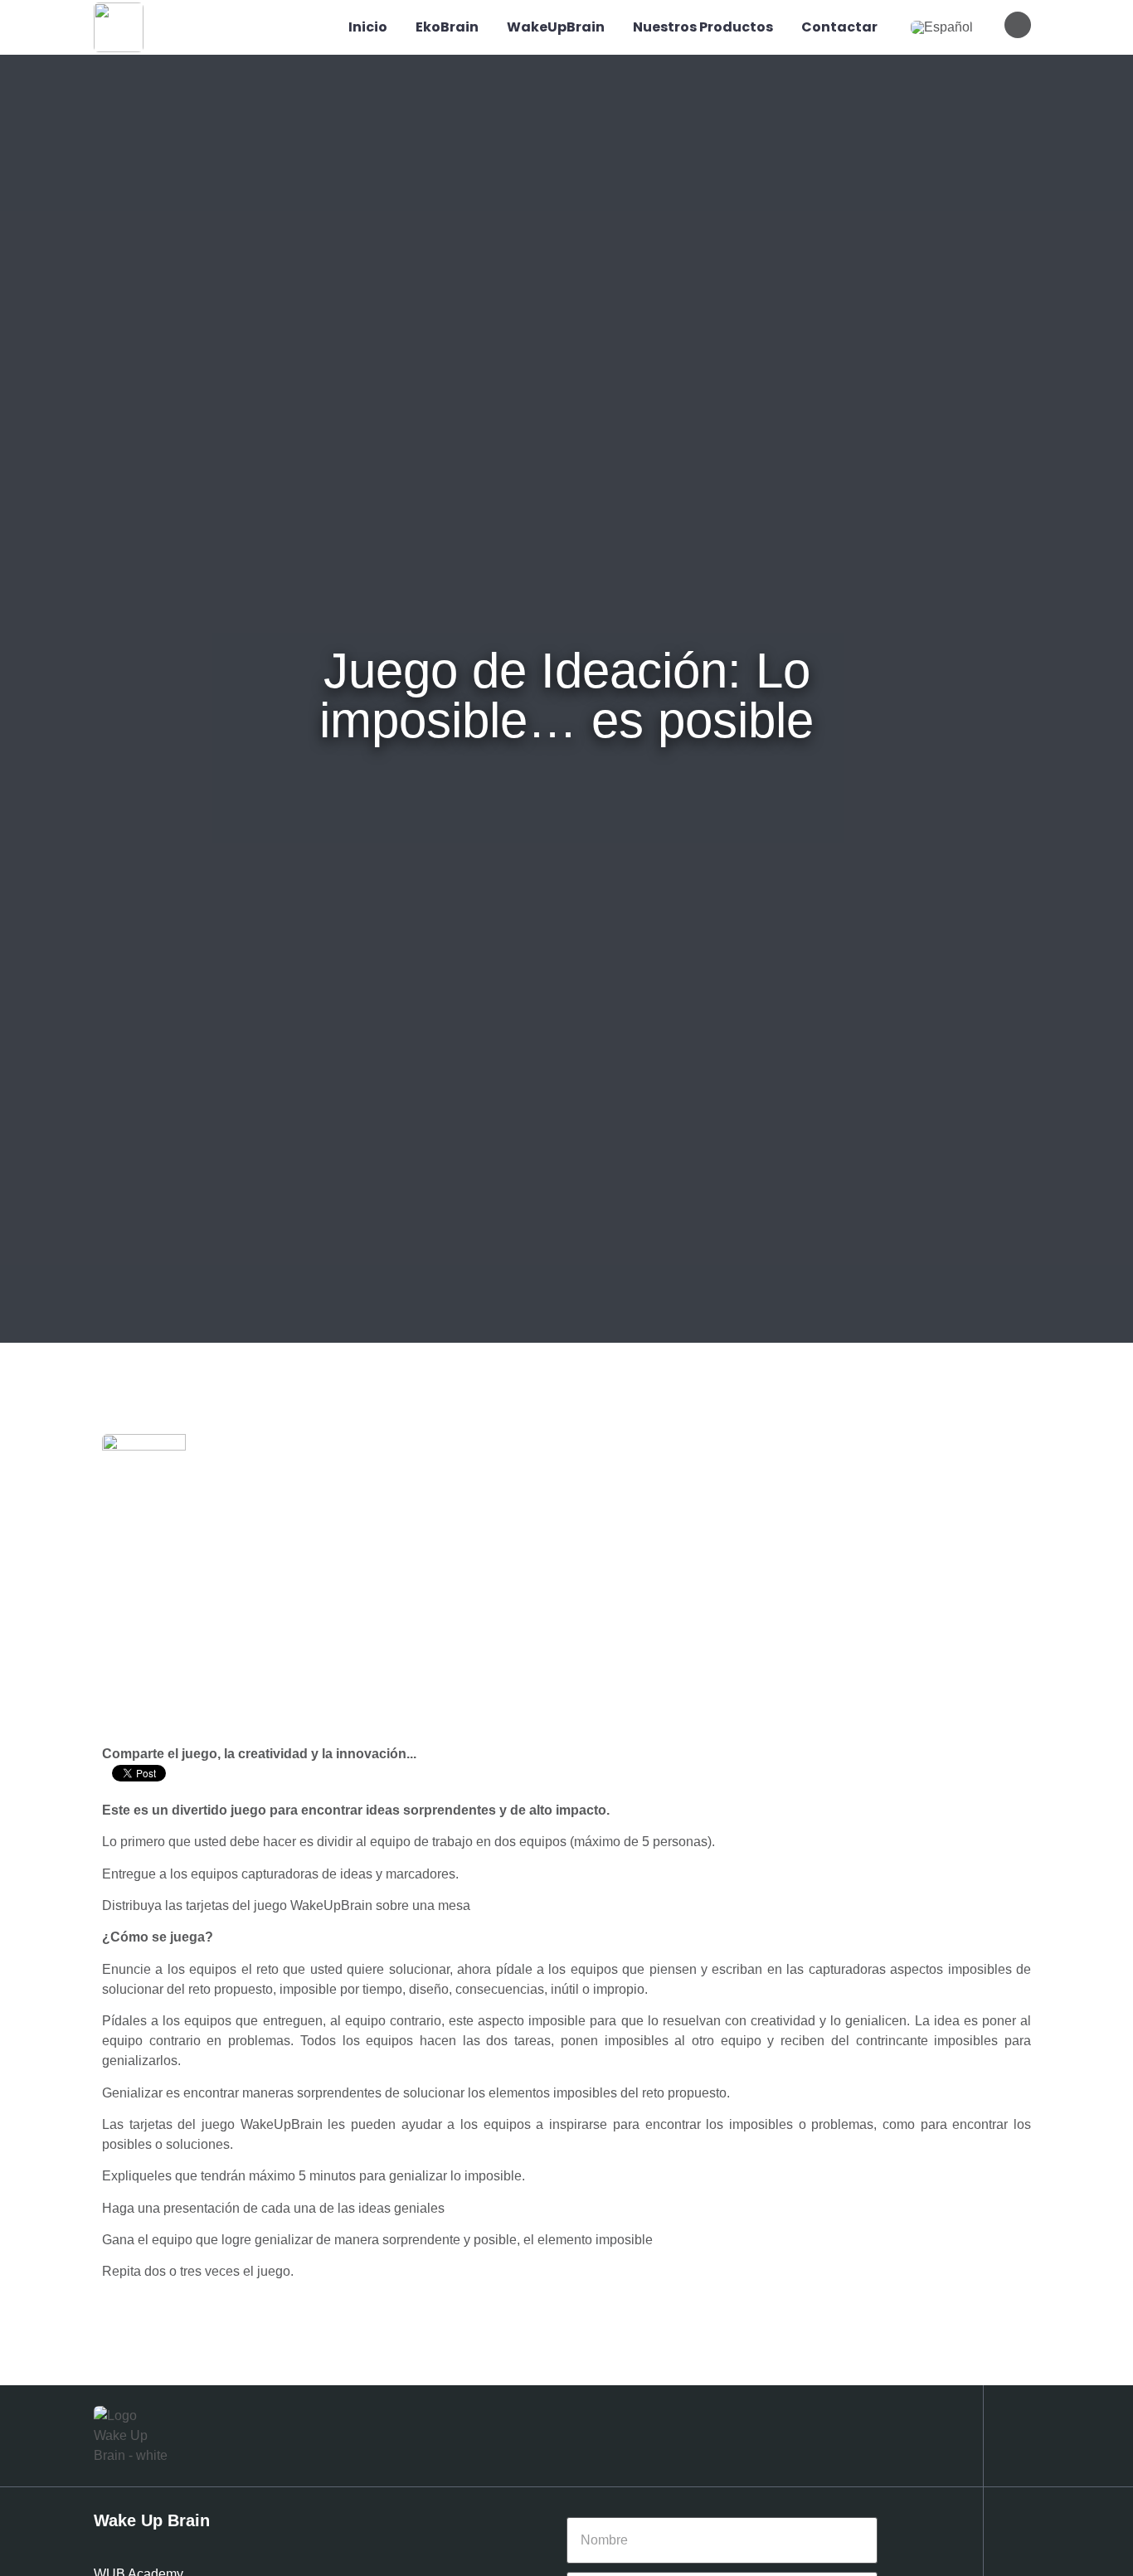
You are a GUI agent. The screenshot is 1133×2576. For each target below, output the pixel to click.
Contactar (839, 27)
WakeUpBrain (556, 27)
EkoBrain (447, 27)
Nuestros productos (703, 27)
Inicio (368, 27)
